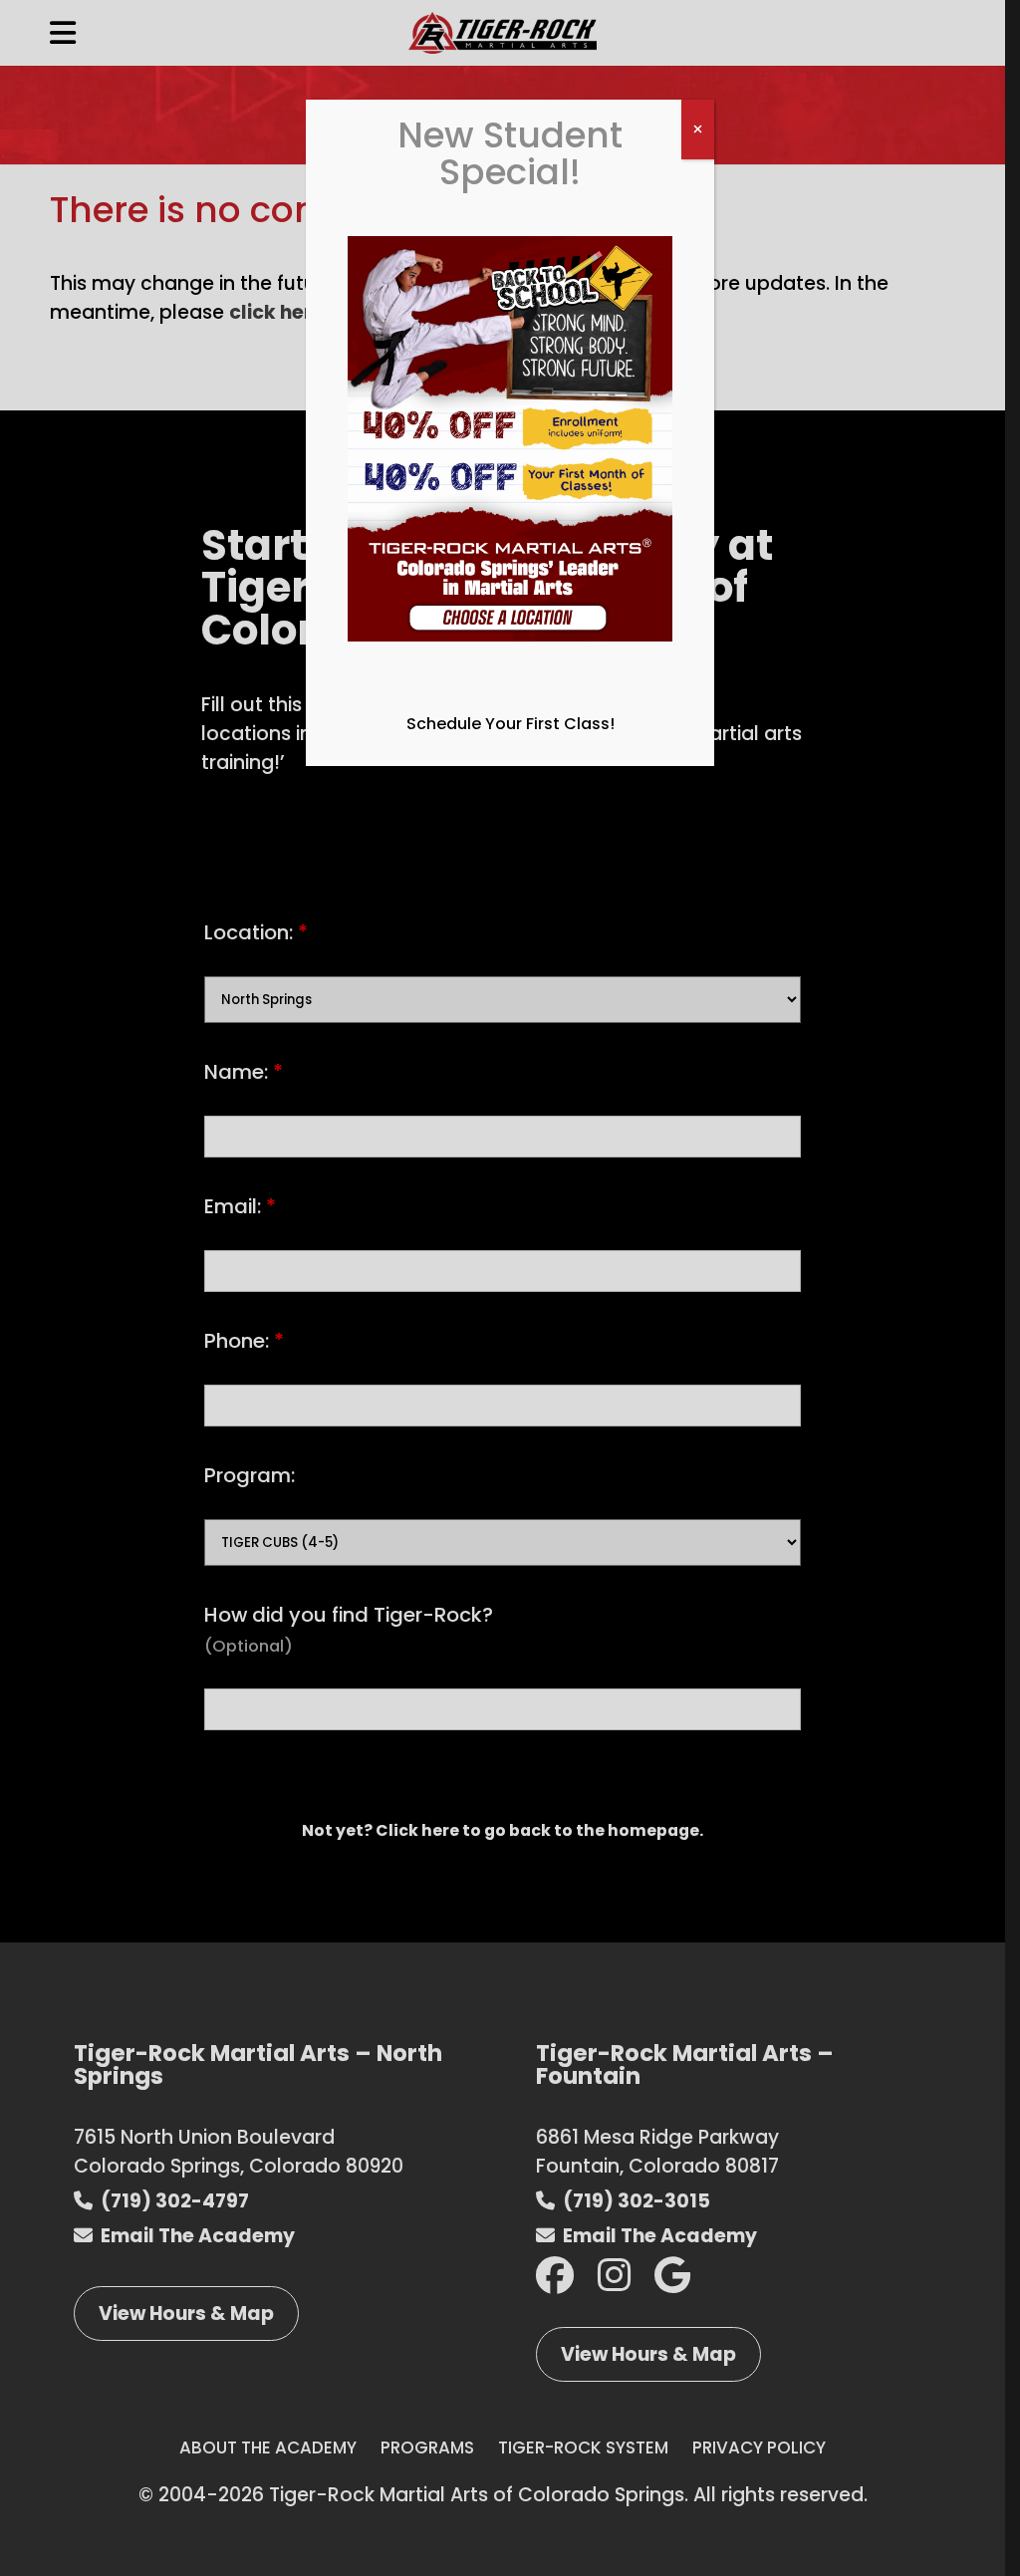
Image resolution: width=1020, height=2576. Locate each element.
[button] (510, 450)
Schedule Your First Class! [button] (510, 724)
